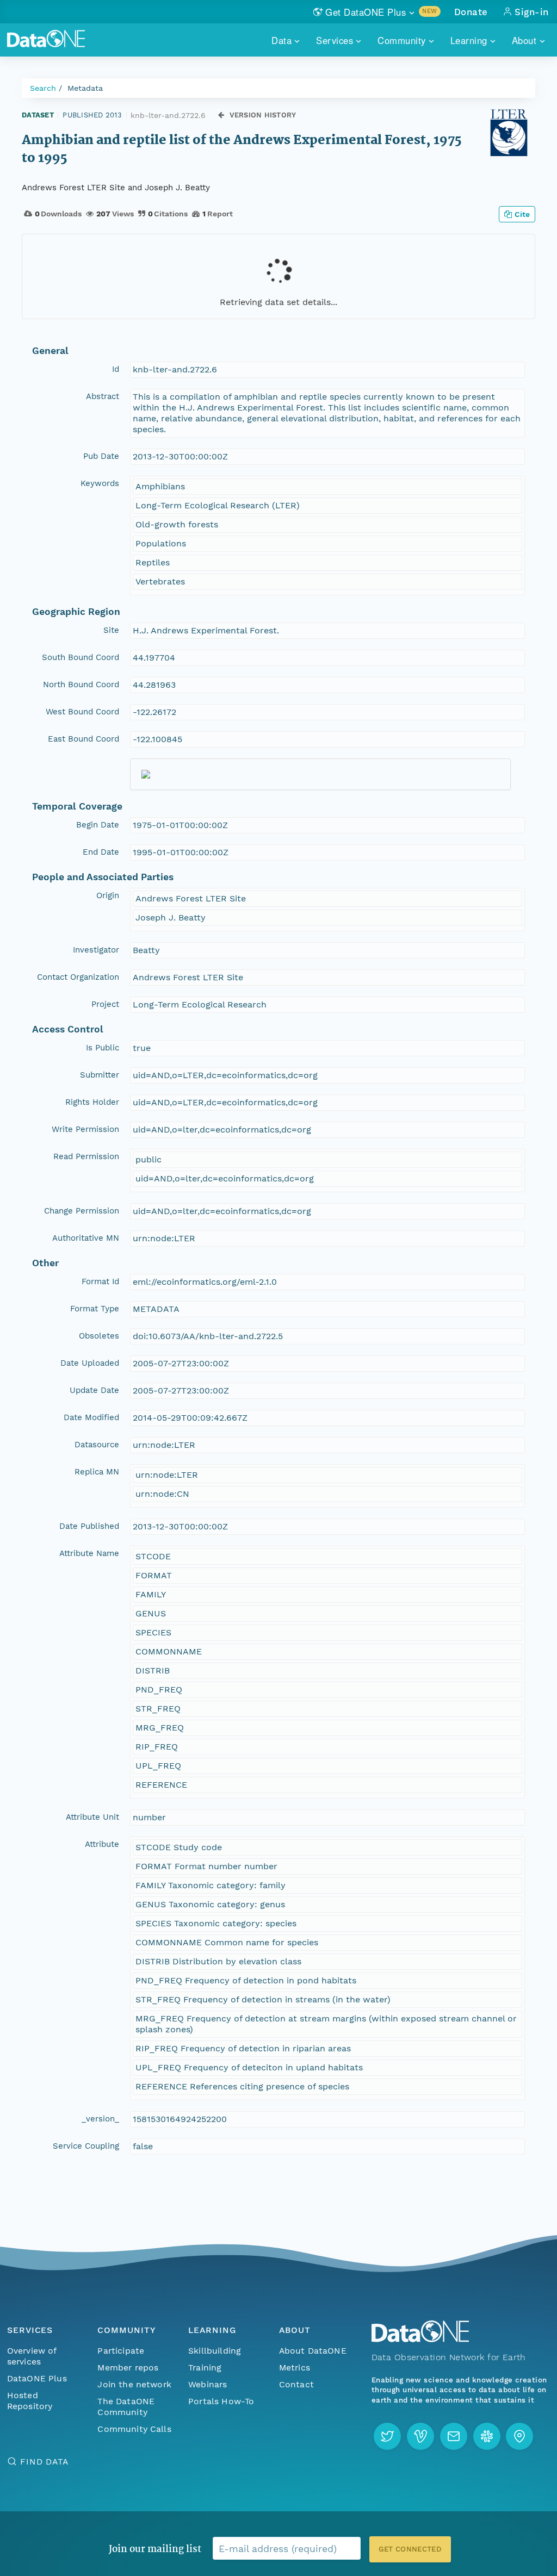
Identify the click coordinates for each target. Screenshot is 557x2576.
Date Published (89, 1526)
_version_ (100, 2119)
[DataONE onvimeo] (420, 2436)
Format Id (100, 1281)
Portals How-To (221, 2401)
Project (105, 1004)
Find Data (44, 2462)
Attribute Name (89, 1553)
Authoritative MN (86, 1238)
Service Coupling (86, 2146)
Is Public (103, 1048)
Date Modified (91, 1417)
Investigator (96, 950)
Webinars (208, 2384)
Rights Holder (92, 1102)
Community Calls (134, 2429)
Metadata (85, 88)
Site (111, 630)
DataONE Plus (37, 2378)
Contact (296, 2384)
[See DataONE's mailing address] (519, 2436)
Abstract (103, 396)
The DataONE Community (126, 2407)
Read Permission (86, 1156)
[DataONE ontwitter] (387, 2436)
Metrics (295, 2367)
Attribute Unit (92, 1817)
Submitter (100, 1075)
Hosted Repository (30, 2401)
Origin (108, 895)
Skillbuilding (215, 2351)
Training (205, 2367)
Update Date (94, 1390)
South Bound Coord (81, 657)
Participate (121, 2351)
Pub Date (101, 456)
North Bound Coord (81, 685)
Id (116, 369)
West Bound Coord (82, 712)
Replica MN (97, 1472)
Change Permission (82, 1211)
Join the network (134, 2384)
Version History (263, 115)
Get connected (410, 2549)
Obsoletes (99, 1336)
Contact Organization (78, 977)
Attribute (102, 1844)
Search (43, 88)
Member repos (128, 2367)
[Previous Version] (221, 115)
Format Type (95, 1309)
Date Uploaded (90, 1363)
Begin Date (98, 825)
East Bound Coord (83, 739)
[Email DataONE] (454, 2436)
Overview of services (32, 2356)
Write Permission (85, 1129)
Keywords (100, 483)
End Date (101, 852)
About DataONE (313, 2351)
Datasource (97, 1445)
